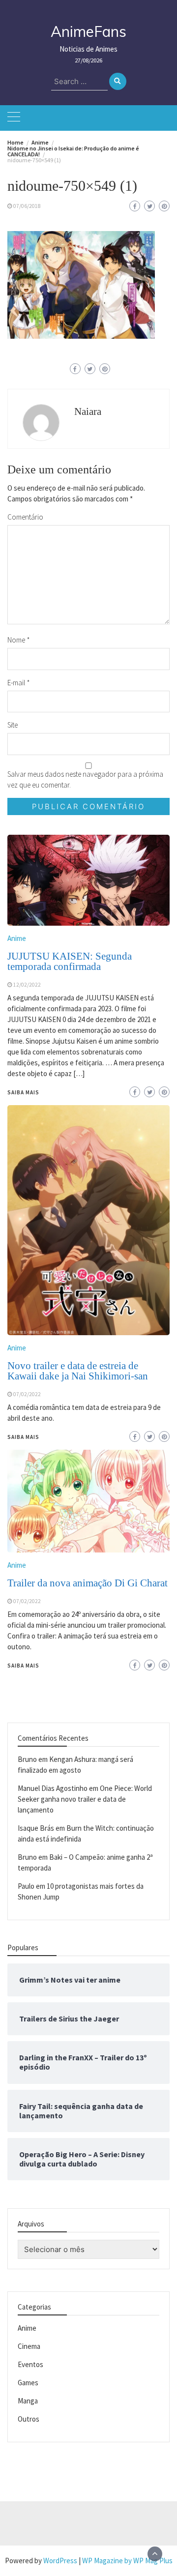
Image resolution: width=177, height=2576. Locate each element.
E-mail (19, 683)
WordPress (60, 2561)
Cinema (29, 2346)
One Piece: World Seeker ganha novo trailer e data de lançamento (85, 1799)
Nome (19, 640)
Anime (17, 1565)
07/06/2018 (27, 206)
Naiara (88, 411)
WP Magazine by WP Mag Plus (127, 2561)
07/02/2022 (27, 1601)
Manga (28, 2401)
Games (28, 2383)
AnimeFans (88, 31)
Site (13, 725)
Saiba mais (23, 1666)
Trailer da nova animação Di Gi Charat (88, 1583)
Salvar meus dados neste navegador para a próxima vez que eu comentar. (85, 779)
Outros (29, 2419)
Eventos (30, 2364)
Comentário (25, 517)
